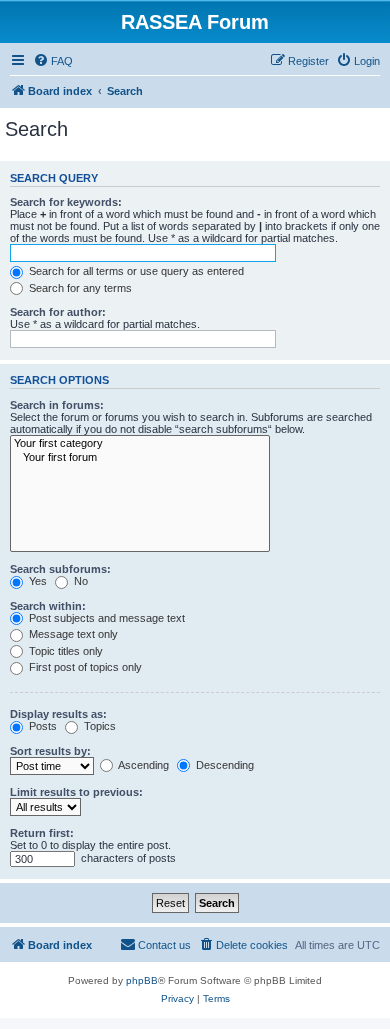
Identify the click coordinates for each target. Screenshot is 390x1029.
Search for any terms (79, 288)
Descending (223, 765)
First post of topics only (84, 667)
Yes (36, 581)
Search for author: (58, 312)
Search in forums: (57, 405)
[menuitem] (53, 61)
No (79, 581)
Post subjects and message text (105, 618)
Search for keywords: (66, 202)
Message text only (72, 634)
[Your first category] (140, 444)
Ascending (142, 765)
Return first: (42, 833)
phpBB (142, 980)
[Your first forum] (140, 458)
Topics (98, 726)
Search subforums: (60, 569)
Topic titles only (64, 651)
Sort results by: (50, 751)
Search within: (48, 606)
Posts (41, 726)
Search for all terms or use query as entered (135, 271)
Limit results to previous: (76, 792)
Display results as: (58, 714)
